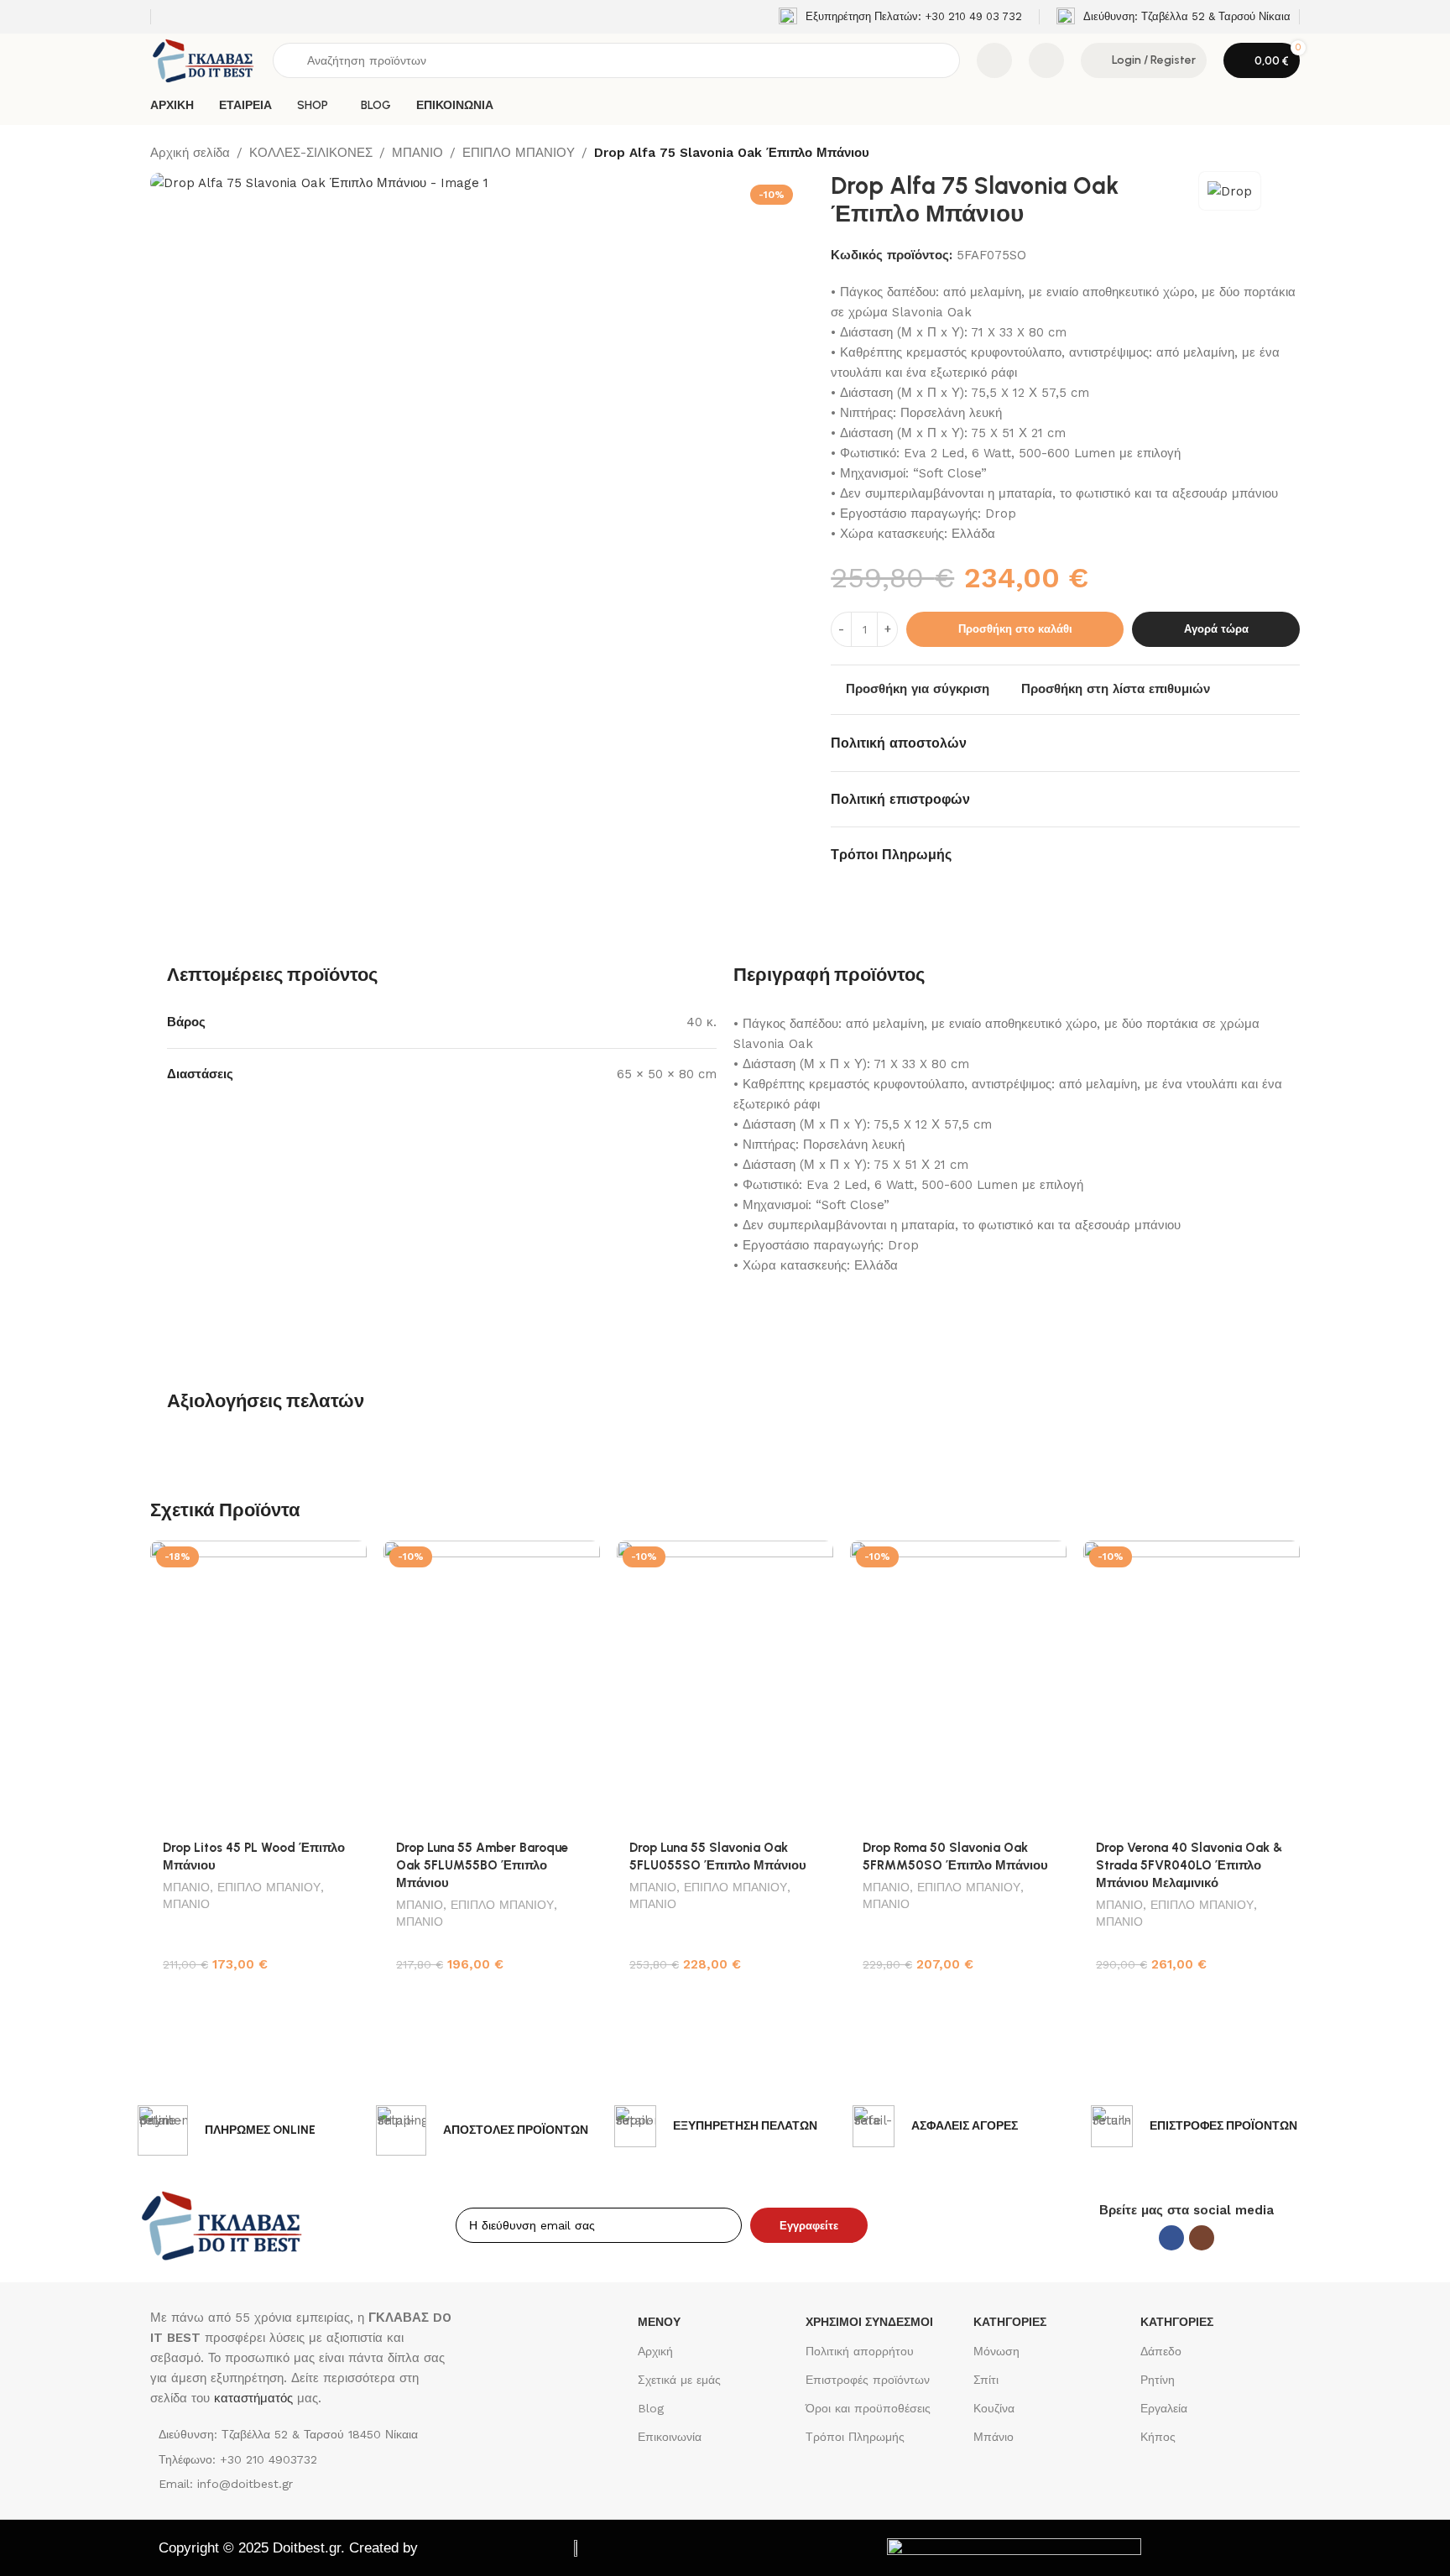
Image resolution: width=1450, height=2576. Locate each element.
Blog (651, 2408)
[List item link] (304, 2459)
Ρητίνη (1158, 2380)
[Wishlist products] (1046, 60)
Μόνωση (996, 2351)
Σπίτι (986, 2380)
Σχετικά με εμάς (679, 2380)
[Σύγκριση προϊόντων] (994, 60)
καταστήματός (251, 2398)
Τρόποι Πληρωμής (855, 2437)
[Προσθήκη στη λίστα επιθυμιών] (346, 1559)
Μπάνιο (994, 2437)
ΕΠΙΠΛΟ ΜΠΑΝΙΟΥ (519, 153)
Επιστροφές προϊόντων (868, 2380)
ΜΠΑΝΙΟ (417, 153)
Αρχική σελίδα (190, 153)
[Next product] (1290, 154)
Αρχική (655, 2351)
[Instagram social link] (1202, 2238)
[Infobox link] (900, 17)
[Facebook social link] (1171, 2238)
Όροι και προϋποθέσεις (868, 2408)
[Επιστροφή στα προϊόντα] (1270, 154)
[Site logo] (203, 60)
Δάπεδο (1161, 2351)
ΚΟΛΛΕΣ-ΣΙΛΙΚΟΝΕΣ (311, 153)
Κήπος (1158, 2437)
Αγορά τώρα (1216, 629)
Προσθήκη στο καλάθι (1015, 629)
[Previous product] (1249, 154)
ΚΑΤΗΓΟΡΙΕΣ (1010, 2322)
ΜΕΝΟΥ (659, 2322)
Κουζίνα (994, 2408)
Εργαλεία (1164, 2408)
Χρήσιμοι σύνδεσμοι (869, 2322)
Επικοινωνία (670, 2437)
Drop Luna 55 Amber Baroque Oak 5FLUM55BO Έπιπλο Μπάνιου (482, 1865)
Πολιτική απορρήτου (860, 2351)
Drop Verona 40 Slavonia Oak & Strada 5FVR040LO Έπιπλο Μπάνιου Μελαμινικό (1189, 1865)
